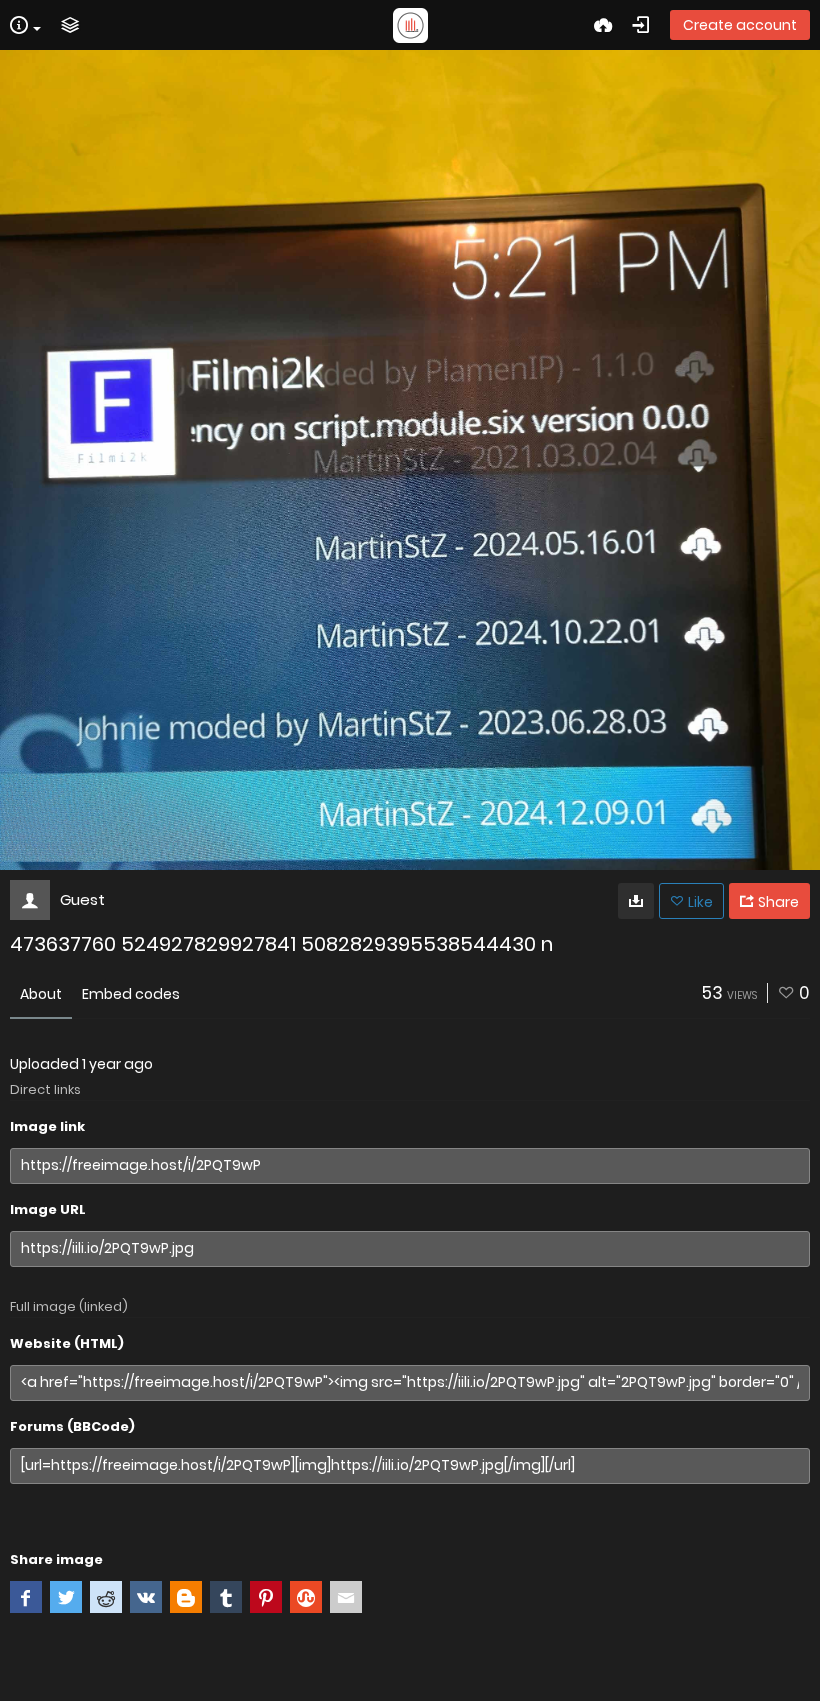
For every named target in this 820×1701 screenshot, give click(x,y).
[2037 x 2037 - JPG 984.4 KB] (636, 901)
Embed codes (131, 994)
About (41, 994)
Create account (740, 25)
